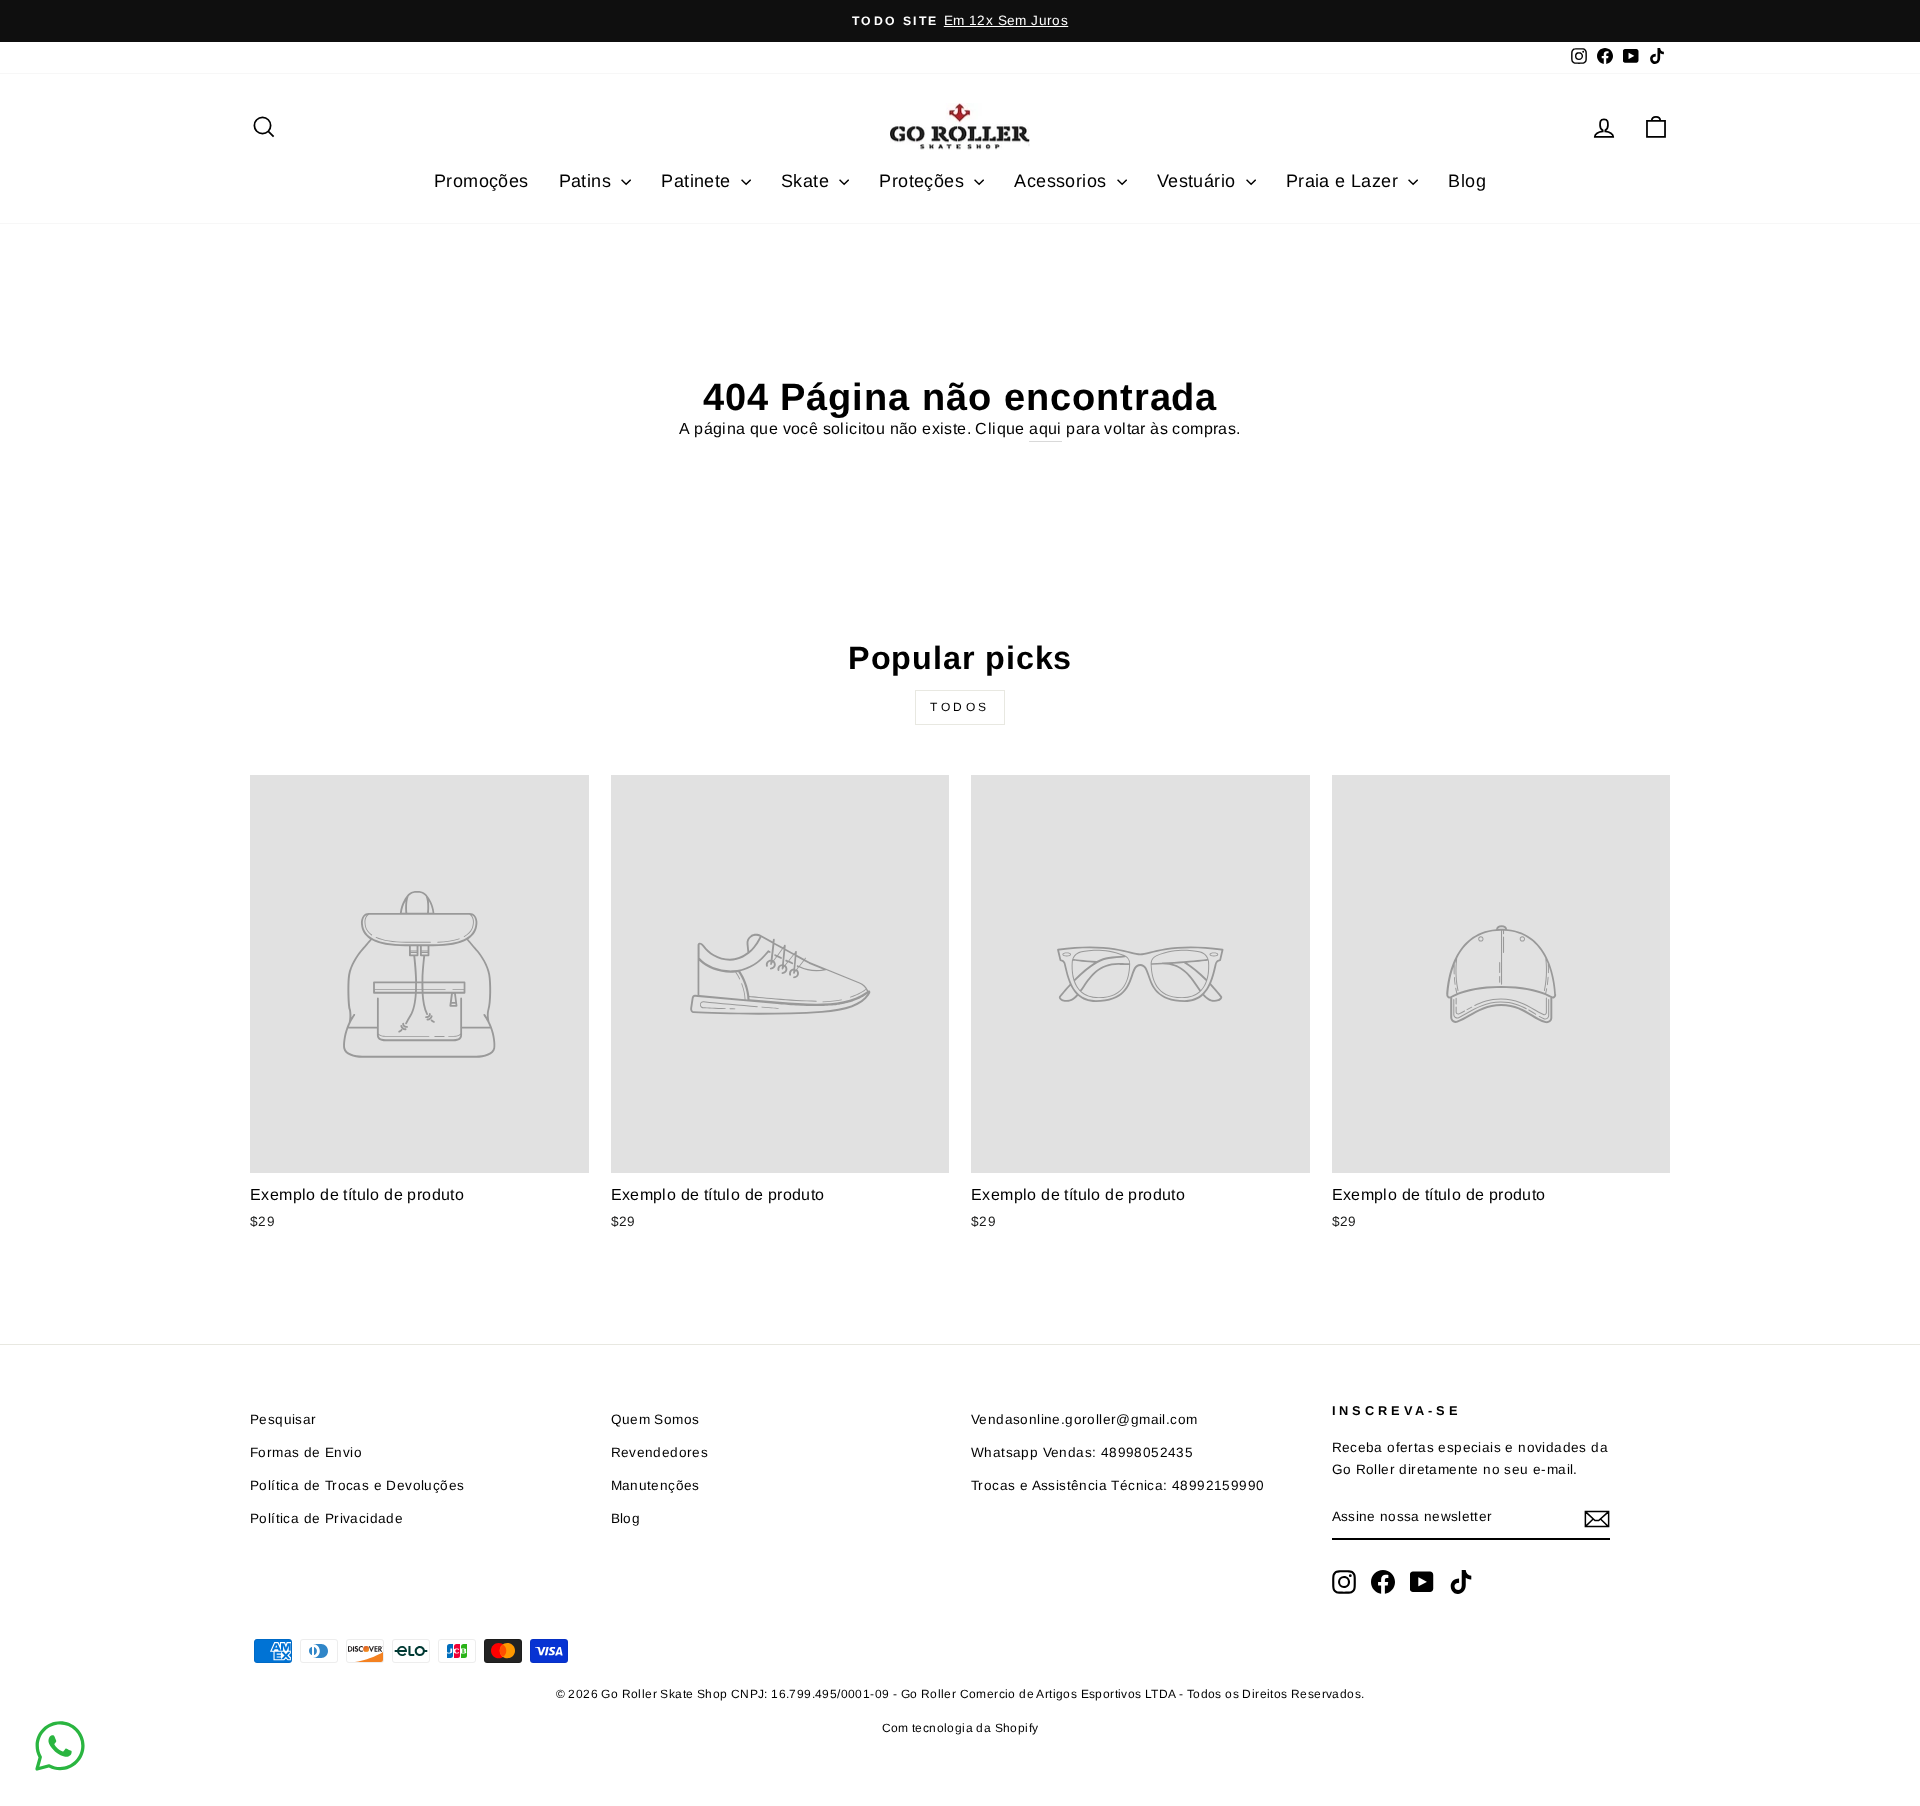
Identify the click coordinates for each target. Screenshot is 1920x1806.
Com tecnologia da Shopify (960, 1728)
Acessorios (1062, 181)
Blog (1467, 181)
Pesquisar (283, 1419)
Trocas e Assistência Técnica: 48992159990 (1117, 1485)
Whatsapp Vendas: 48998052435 (1082, 1452)
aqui (1045, 428)
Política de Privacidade (326, 1518)
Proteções (924, 181)
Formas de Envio (306, 1452)
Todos (960, 707)
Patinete (698, 181)
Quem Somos (655, 1419)
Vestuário (1199, 181)
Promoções (481, 181)
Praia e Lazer (1345, 181)
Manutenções (655, 1485)
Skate (807, 181)
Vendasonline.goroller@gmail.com (1084, 1419)
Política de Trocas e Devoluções (357, 1485)
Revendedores (660, 1452)
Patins (588, 181)
